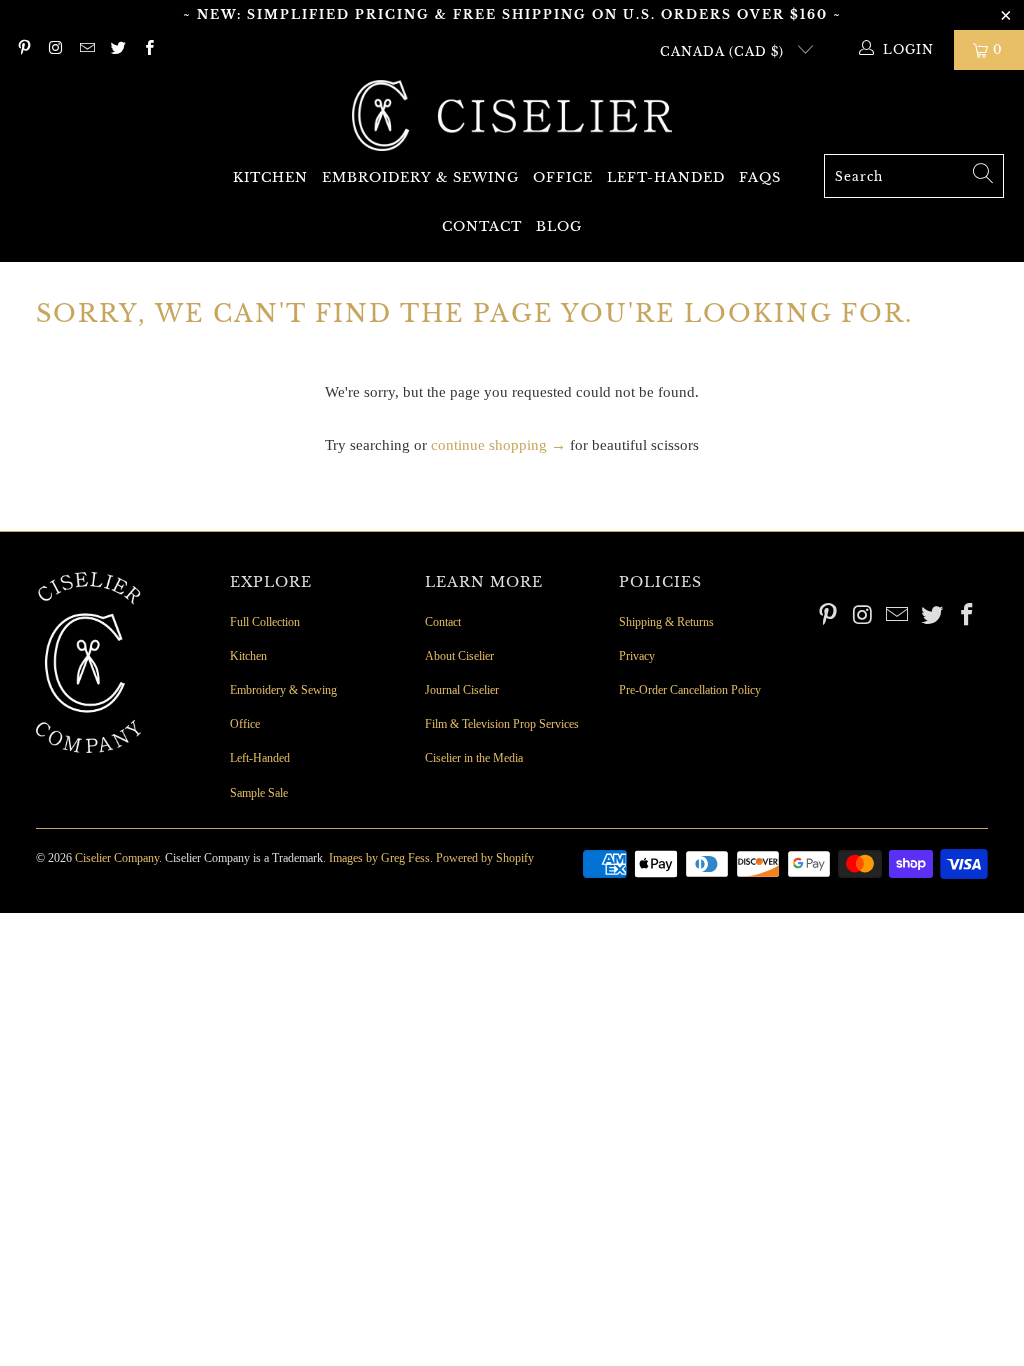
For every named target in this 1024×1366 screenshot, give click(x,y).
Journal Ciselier (462, 690)
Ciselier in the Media (474, 758)
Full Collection (265, 622)
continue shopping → (498, 445)
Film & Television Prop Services (502, 724)
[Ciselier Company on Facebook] (148, 50)
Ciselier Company (117, 858)
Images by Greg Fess (379, 858)
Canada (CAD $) (724, 51)
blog (559, 226)
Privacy (637, 656)
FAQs (760, 177)
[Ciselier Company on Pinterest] (23, 50)
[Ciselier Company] (512, 117)
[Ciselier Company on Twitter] (117, 50)
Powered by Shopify (485, 858)
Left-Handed (666, 177)
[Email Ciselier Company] (86, 50)
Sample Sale (259, 793)
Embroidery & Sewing (420, 177)
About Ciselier (459, 656)
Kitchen (270, 177)
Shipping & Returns (666, 622)
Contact (482, 226)
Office (563, 177)
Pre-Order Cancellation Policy (690, 690)
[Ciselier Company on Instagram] (54, 50)
